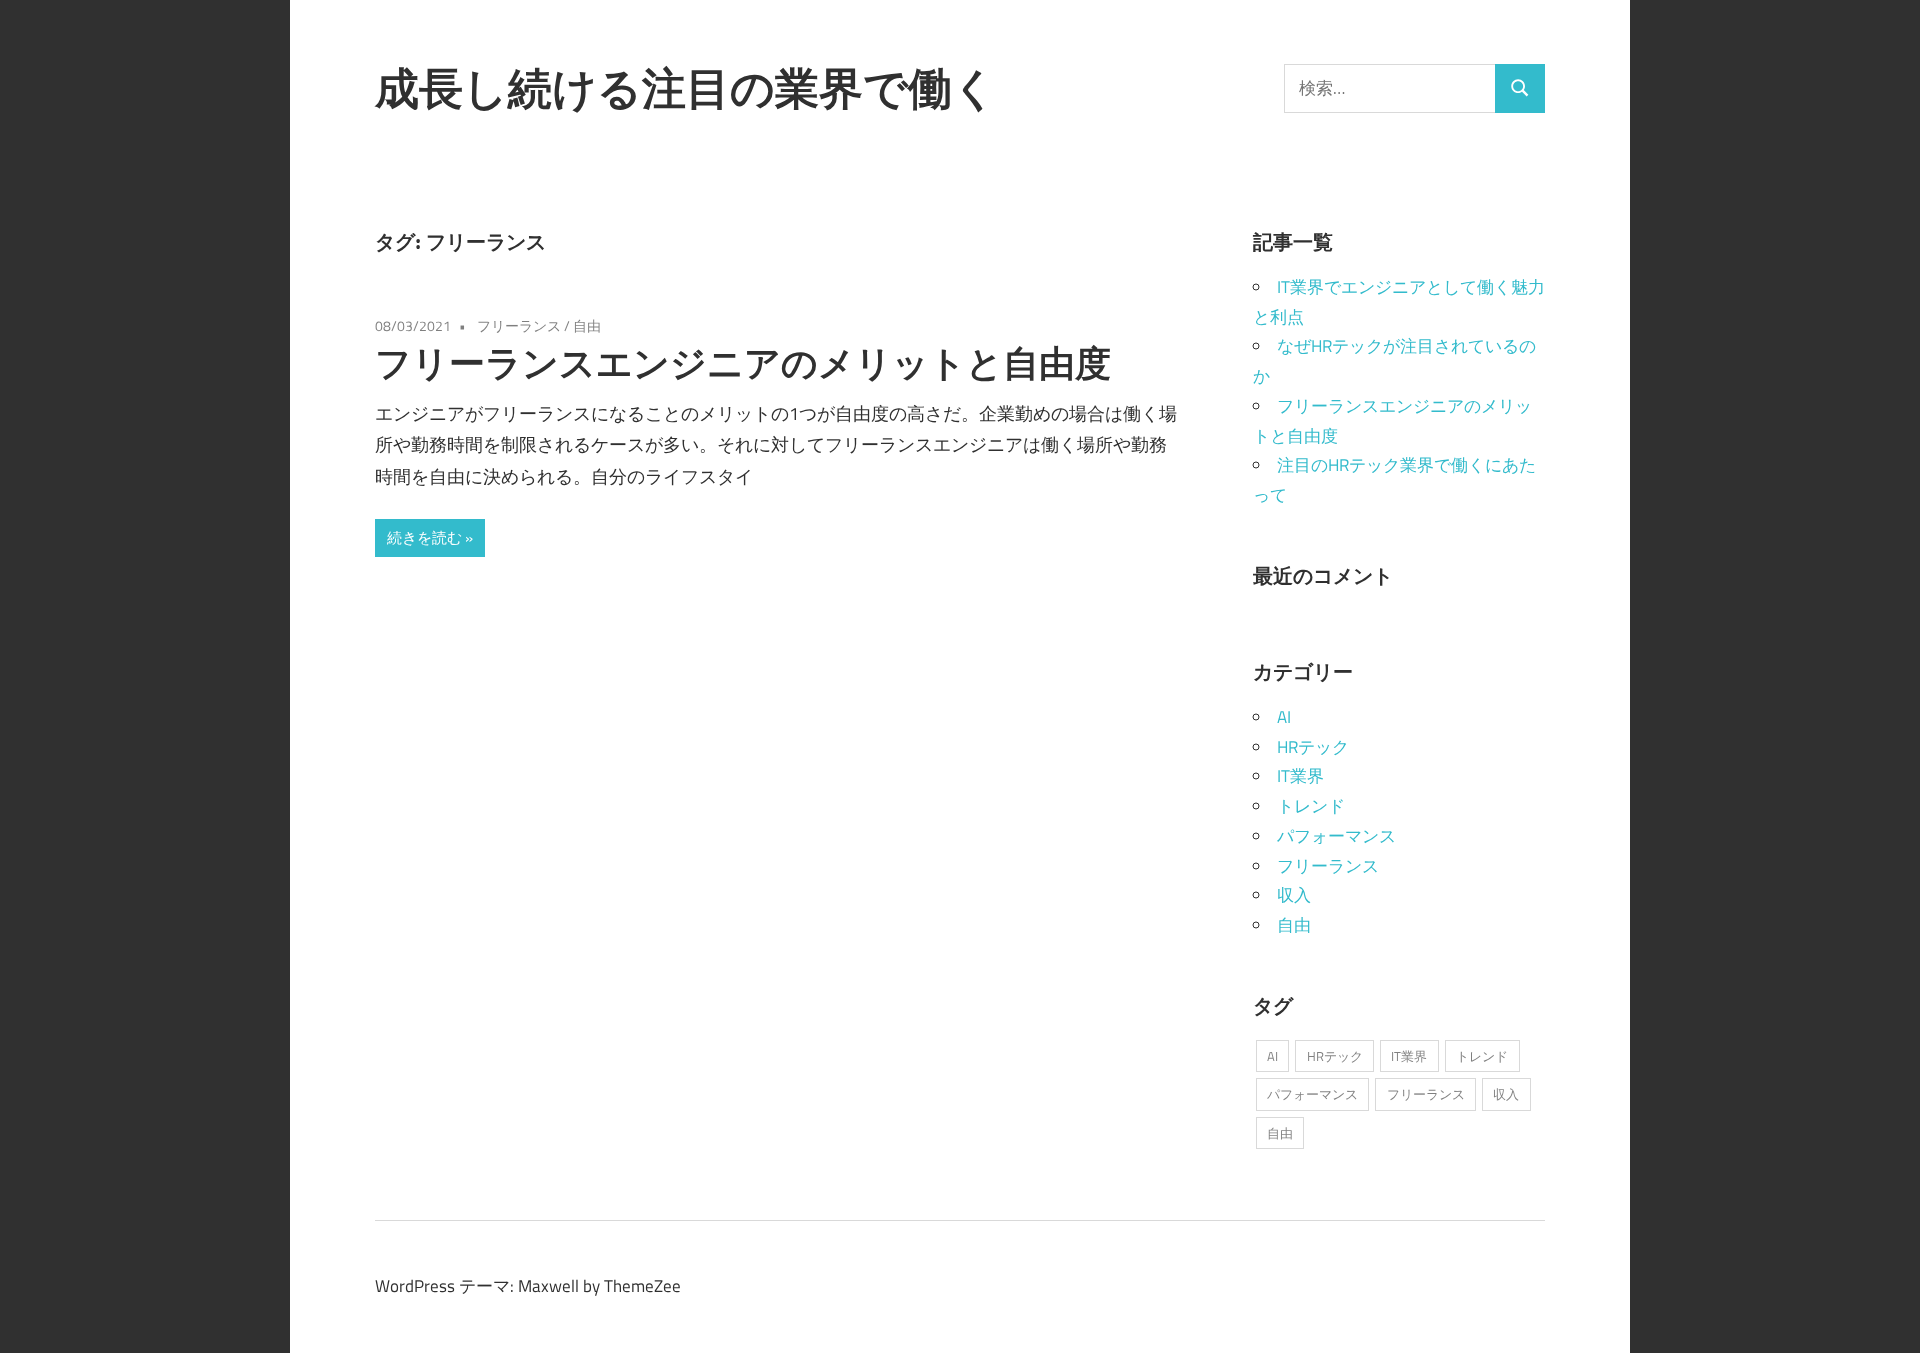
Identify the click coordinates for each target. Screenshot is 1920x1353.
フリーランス (519, 325)
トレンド (1311, 806)
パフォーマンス (1336, 836)
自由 (587, 325)
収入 (1294, 895)
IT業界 (1300, 776)
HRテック (1313, 747)
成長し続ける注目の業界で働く (686, 88)
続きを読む (424, 537)
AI (1284, 717)
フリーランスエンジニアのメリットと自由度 (743, 362)
